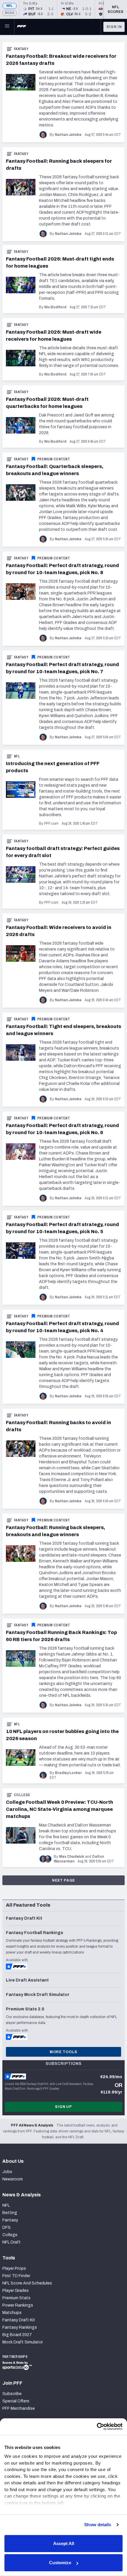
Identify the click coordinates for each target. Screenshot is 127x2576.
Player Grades (16, 2291)
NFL (10, 6)
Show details (98, 2525)
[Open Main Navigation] (7, 27)
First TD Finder (16, 2276)
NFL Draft (12, 2242)
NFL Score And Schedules (27, 2283)
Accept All (64, 2543)
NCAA (10, 13)
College (22, 1795)
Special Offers (16, 2401)
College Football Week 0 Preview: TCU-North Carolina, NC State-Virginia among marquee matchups (60, 1809)
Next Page (64, 1880)
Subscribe (12, 2394)
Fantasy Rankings (20, 2327)
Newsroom (13, 2179)
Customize (60, 2563)
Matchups (12, 2313)
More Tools (63, 2052)
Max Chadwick (72, 1857)
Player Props (14, 2268)
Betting (10, 2213)
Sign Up (63, 2107)
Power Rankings (18, 2305)
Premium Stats (16, 2298)
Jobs (7, 2172)
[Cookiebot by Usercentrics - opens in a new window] (97, 2427)
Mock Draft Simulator (23, 2342)
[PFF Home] (22, 27)
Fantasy (21, 49)
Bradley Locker (68, 1773)
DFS (6, 2227)
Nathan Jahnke (68, 135)
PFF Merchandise (19, 2408)
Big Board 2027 (17, 2335)
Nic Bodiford (55, 307)
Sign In (114, 27)
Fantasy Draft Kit (19, 2320)
